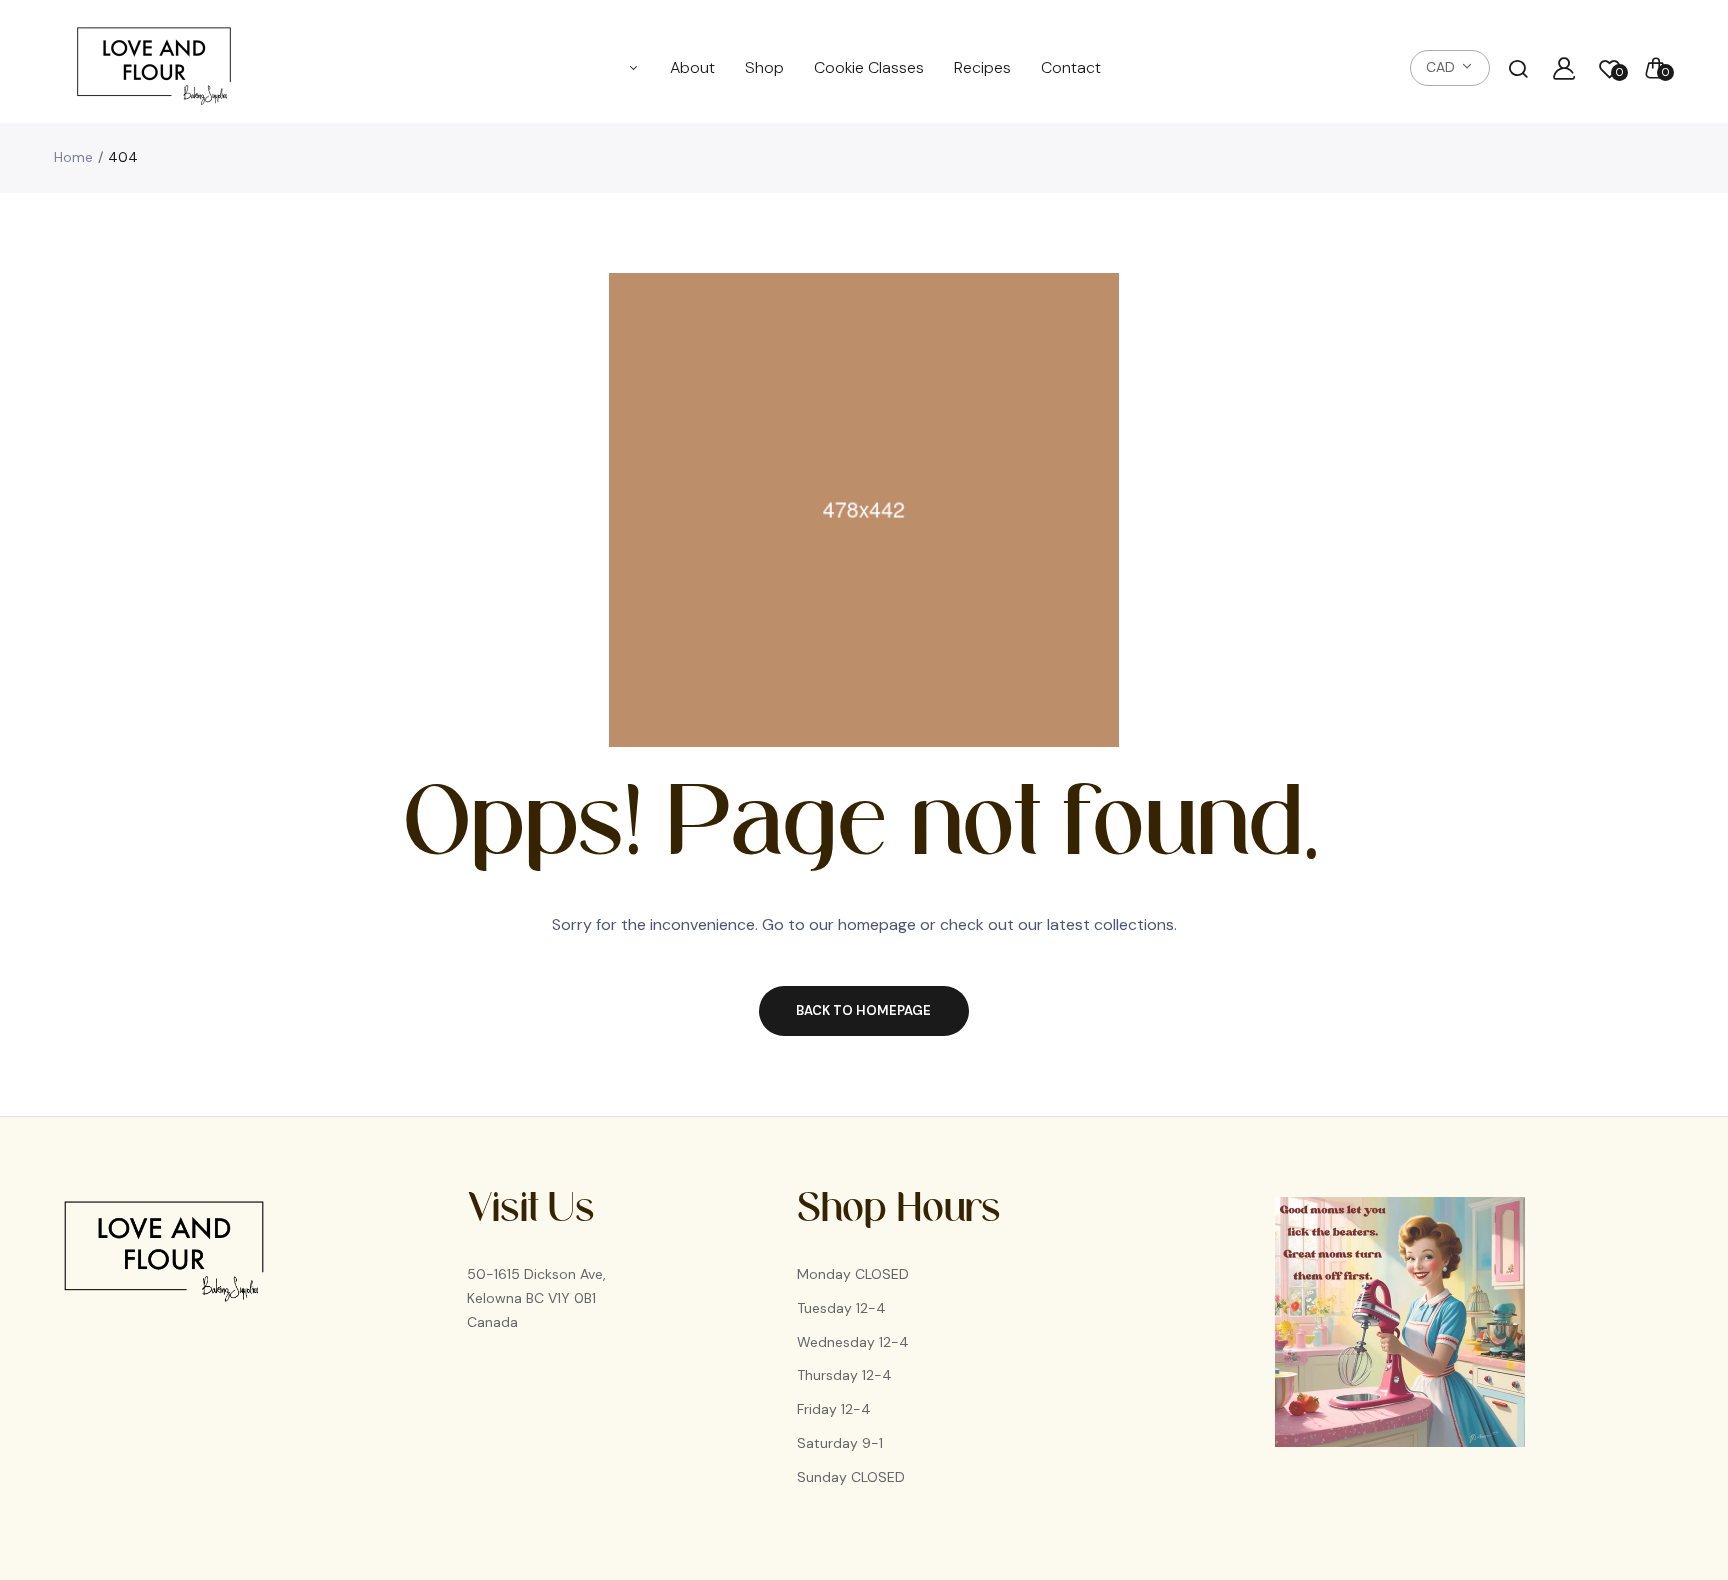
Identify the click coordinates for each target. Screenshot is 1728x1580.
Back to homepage (863, 1010)
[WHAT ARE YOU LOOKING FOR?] (1518, 68)
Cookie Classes (869, 67)
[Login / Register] (1564, 68)
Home (73, 157)
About (692, 67)
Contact (1071, 67)
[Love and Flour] (154, 67)
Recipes (982, 67)
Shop (764, 67)
